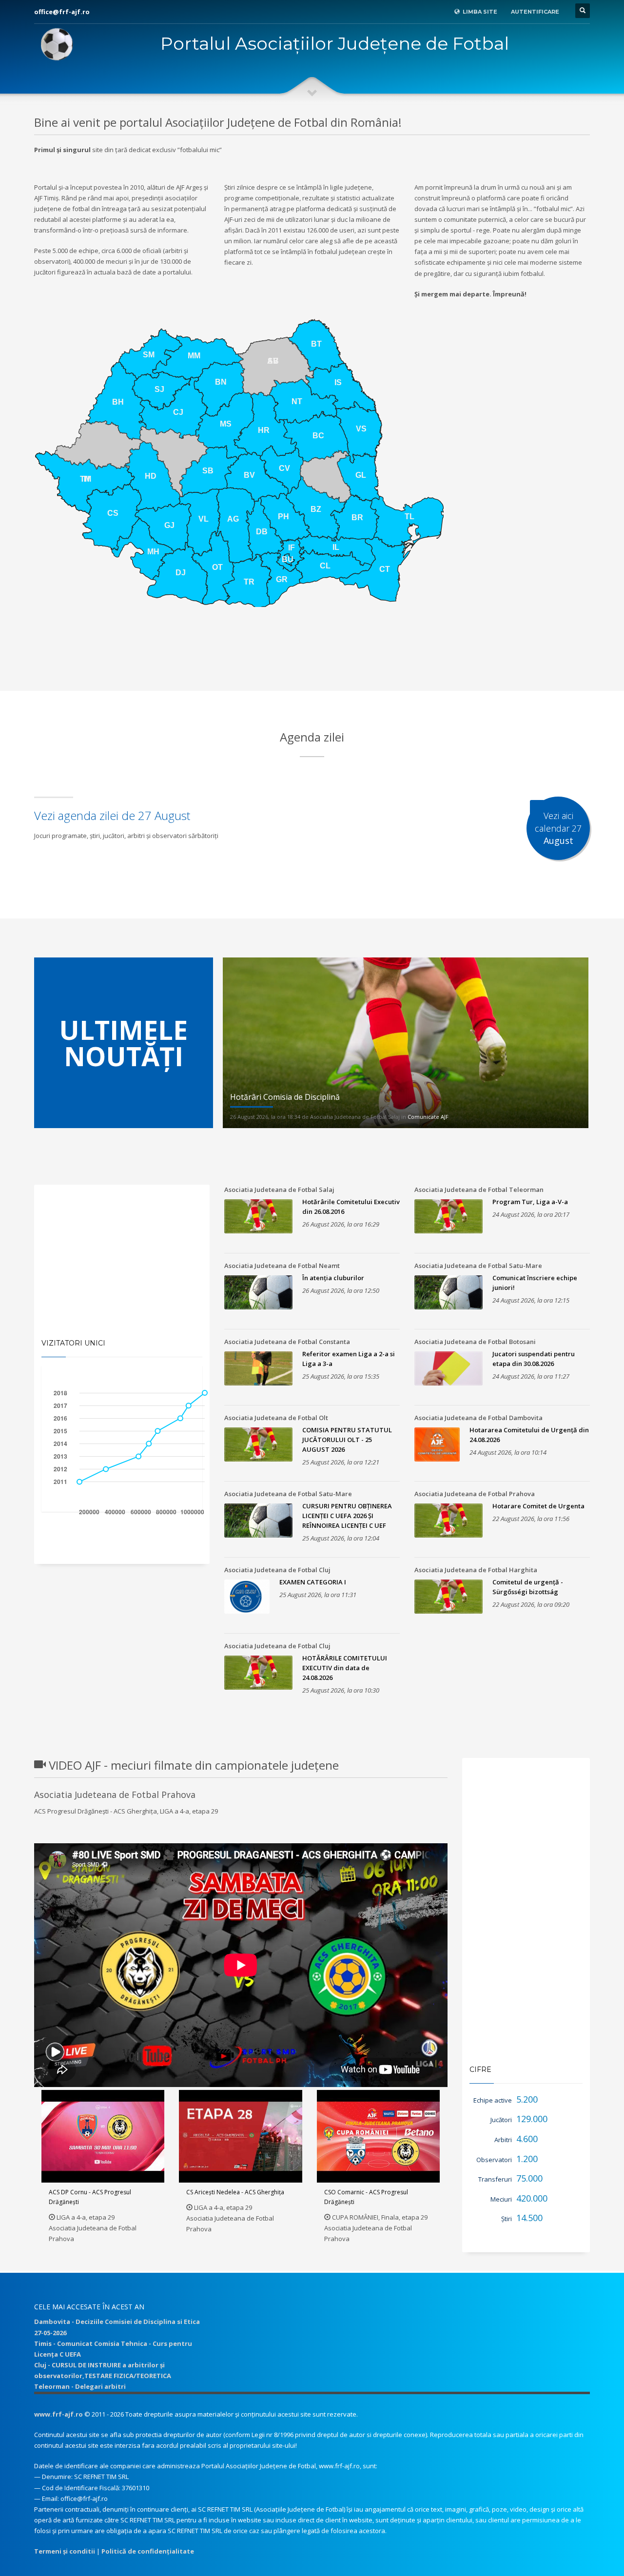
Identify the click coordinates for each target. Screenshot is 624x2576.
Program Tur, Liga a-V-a (530, 1202)
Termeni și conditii (65, 2551)
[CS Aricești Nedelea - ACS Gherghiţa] (241, 2136)
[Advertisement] (312, 666)
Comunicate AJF (428, 1117)
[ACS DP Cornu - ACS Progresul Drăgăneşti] (103, 2136)
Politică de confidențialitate (148, 2551)
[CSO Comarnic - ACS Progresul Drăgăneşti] (378, 2136)
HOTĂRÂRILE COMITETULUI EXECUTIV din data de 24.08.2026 (345, 1668)
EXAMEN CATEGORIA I (313, 1582)
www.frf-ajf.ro (58, 2414)
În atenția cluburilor (333, 1278)
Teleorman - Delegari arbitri (80, 2386)
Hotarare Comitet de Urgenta (538, 1506)
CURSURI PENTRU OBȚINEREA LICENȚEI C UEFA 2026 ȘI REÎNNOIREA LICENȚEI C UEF (347, 1516)
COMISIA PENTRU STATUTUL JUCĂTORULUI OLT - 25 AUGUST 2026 (347, 1440)
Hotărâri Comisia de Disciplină (285, 1097)
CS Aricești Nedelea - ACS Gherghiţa (235, 2192)
